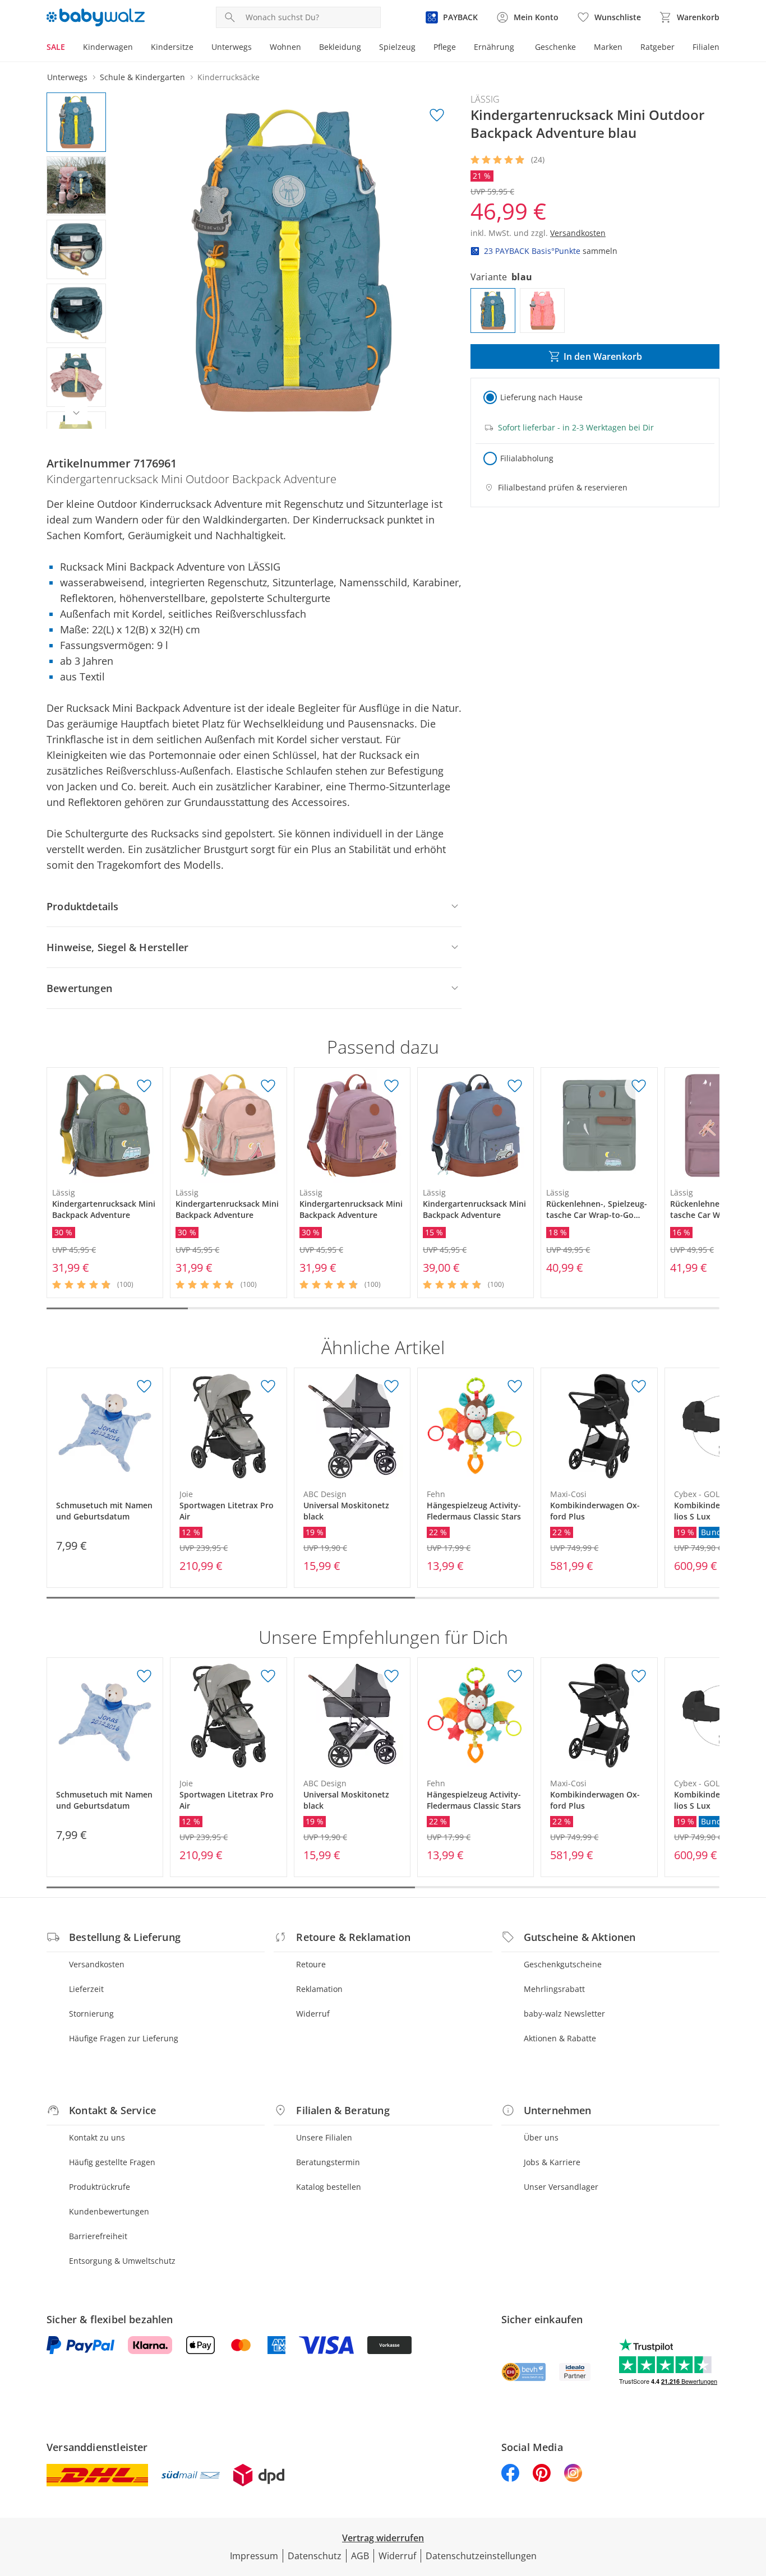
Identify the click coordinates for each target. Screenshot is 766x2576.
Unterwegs (232, 47)
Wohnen (285, 47)
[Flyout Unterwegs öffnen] (256, 48)
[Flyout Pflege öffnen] (460, 48)
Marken (608, 47)
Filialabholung (527, 458)
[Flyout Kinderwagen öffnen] (137, 48)
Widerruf (313, 2014)
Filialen (706, 47)
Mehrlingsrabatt (554, 1989)
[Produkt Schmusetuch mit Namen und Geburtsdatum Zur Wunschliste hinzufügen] (144, 1387)
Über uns (541, 2137)
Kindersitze (172, 47)
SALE (56, 47)
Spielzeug (397, 47)
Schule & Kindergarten (142, 77)
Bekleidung (340, 47)
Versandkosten (97, 1964)
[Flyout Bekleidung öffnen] (366, 48)
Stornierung (91, 2014)
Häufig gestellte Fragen (112, 2162)
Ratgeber (657, 47)
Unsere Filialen (324, 2137)
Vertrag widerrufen (383, 2538)
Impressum (254, 2556)
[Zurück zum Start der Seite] (753, 2495)
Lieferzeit (86, 1989)
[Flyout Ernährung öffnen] (519, 48)
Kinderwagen (108, 47)
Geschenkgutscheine (563, 1964)
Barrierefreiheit (98, 2236)
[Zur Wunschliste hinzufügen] (437, 115)
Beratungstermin (328, 2162)
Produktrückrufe (100, 2187)
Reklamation (319, 1989)
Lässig (485, 99)
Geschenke (555, 47)
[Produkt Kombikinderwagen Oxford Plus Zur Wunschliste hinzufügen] (639, 1387)
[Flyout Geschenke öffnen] (580, 48)
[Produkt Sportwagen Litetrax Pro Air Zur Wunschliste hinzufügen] (268, 1387)
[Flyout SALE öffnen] (70, 48)
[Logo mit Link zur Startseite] (96, 17)
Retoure (311, 1964)
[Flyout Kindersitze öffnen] (198, 48)
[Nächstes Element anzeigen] (76, 413)
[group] (292, 261)
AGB (360, 2556)
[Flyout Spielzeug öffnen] (420, 48)
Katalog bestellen (329, 2187)
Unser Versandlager (561, 2187)
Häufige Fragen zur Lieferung (124, 2038)
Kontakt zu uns (97, 2137)
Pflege (445, 47)
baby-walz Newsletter (564, 2014)
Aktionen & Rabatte (560, 2038)
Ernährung (494, 47)
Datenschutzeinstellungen (481, 2556)
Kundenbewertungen (109, 2211)
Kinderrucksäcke (229, 77)
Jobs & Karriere (552, 2162)
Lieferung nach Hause (541, 397)
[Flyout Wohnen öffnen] (306, 48)
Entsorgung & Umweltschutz (122, 2261)
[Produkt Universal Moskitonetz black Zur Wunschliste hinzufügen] (391, 1387)
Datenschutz (315, 2556)
